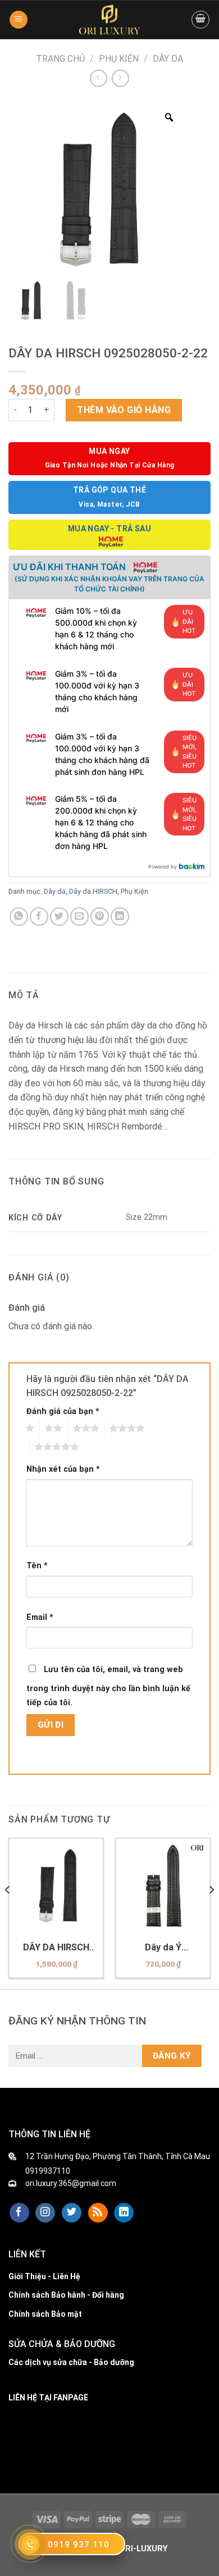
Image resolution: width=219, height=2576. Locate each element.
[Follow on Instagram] (45, 2213)
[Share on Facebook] (39, 917)
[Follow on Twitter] (72, 2213)
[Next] (211, 1913)
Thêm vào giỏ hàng (124, 410)
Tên (37, 1566)
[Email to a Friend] (79, 917)
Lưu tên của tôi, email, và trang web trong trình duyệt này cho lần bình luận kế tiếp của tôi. (108, 1686)
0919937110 (48, 2171)
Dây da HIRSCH (93, 891)
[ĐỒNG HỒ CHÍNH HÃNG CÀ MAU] (109, 20)
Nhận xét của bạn (63, 1469)
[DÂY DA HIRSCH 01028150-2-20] (56, 1885)
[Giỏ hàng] (200, 20)
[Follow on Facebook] (19, 2213)
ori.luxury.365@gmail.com (71, 2183)
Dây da (168, 59)
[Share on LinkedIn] (120, 917)
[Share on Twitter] (59, 917)
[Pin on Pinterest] (100, 917)
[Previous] (8, 1913)
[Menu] (19, 20)
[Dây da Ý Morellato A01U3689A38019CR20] (163, 1885)
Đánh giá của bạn (63, 1411)
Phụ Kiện (119, 59)
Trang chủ (60, 59)
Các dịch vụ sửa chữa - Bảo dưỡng (71, 2362)
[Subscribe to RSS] (98, 2213)
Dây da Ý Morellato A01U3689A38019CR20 (163, 1948)
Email (40, 1617)
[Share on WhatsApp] (19, 917)
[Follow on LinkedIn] (124, 2213)
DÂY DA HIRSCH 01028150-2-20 (56, 1948)
